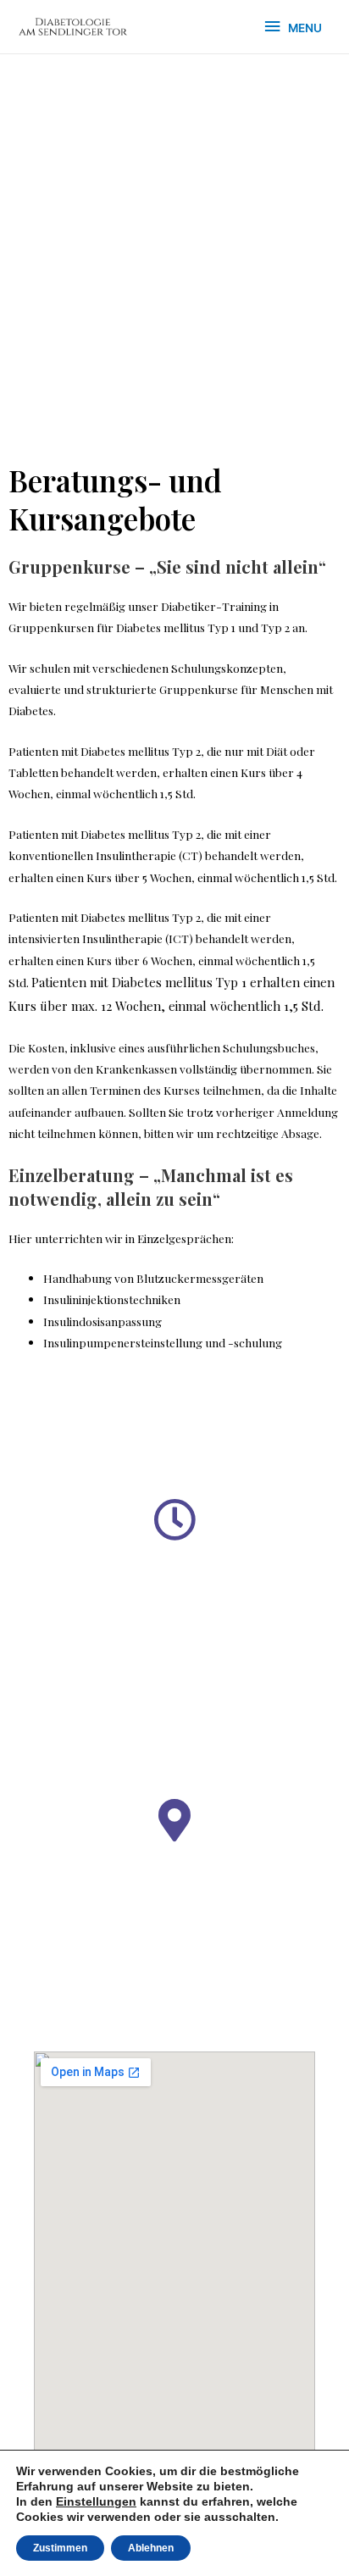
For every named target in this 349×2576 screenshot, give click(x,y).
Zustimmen (60, 2548)
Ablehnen (151, 2548)
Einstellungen (96, 2501)
